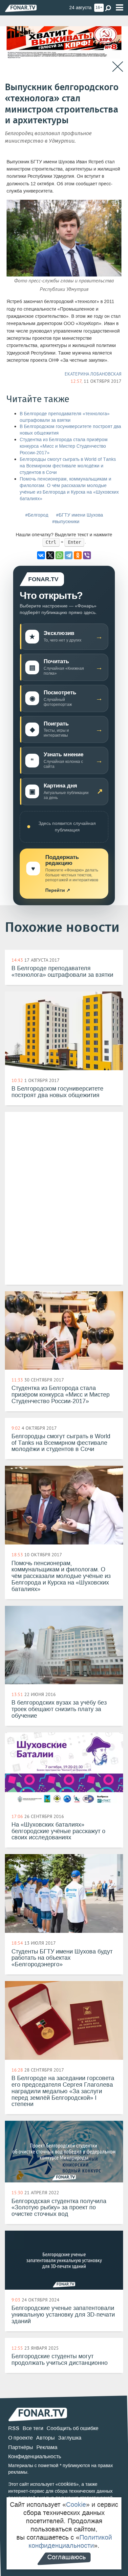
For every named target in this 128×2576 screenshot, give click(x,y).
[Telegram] (69, 555)
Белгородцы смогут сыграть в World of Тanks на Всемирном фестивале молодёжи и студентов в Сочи (68, 466)
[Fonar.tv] (21, 8)
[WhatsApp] (59, 555)
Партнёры (21, 2447)
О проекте (21, 2438)
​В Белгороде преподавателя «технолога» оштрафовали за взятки (65, 417)
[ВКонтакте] (41, 555)
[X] (50, 555)
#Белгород (37, 515)
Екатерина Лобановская (93, 374)
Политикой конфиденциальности (70, 2541)
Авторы (45, 2438)
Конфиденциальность (35, 2456)
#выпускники (66, 522)
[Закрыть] (118, 67)
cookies (67, 2484)
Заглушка (70, 2438)
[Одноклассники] (78, 555)
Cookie (76, 2504)
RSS (14, 2428)
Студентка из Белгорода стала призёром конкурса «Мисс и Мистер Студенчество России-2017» (64, 446)
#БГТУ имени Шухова (80, 515)
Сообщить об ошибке (73, 2428)
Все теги (33, 2428)
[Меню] (119, 8)
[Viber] (87, 555)
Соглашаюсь (66, 2557)
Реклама (47, 2447)
